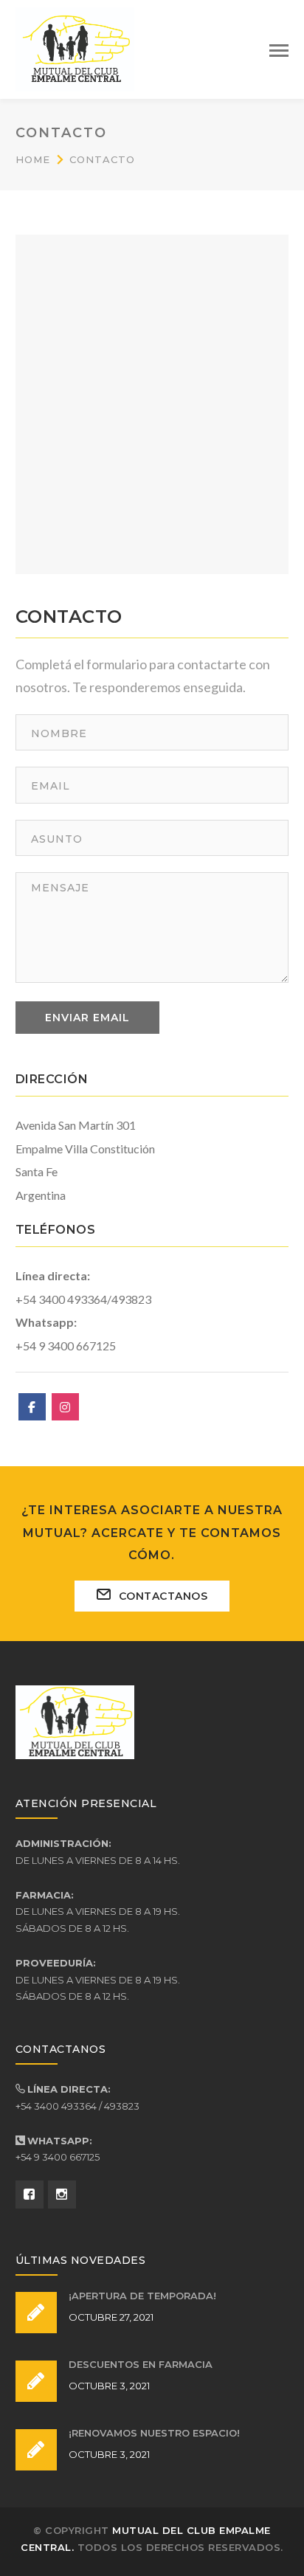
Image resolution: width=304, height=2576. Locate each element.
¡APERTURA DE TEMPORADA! (142, 2296)
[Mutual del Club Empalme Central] (75, 47)
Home (33, 159)
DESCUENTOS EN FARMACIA (141, 2364)
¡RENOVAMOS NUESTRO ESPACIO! (154, 2433)
